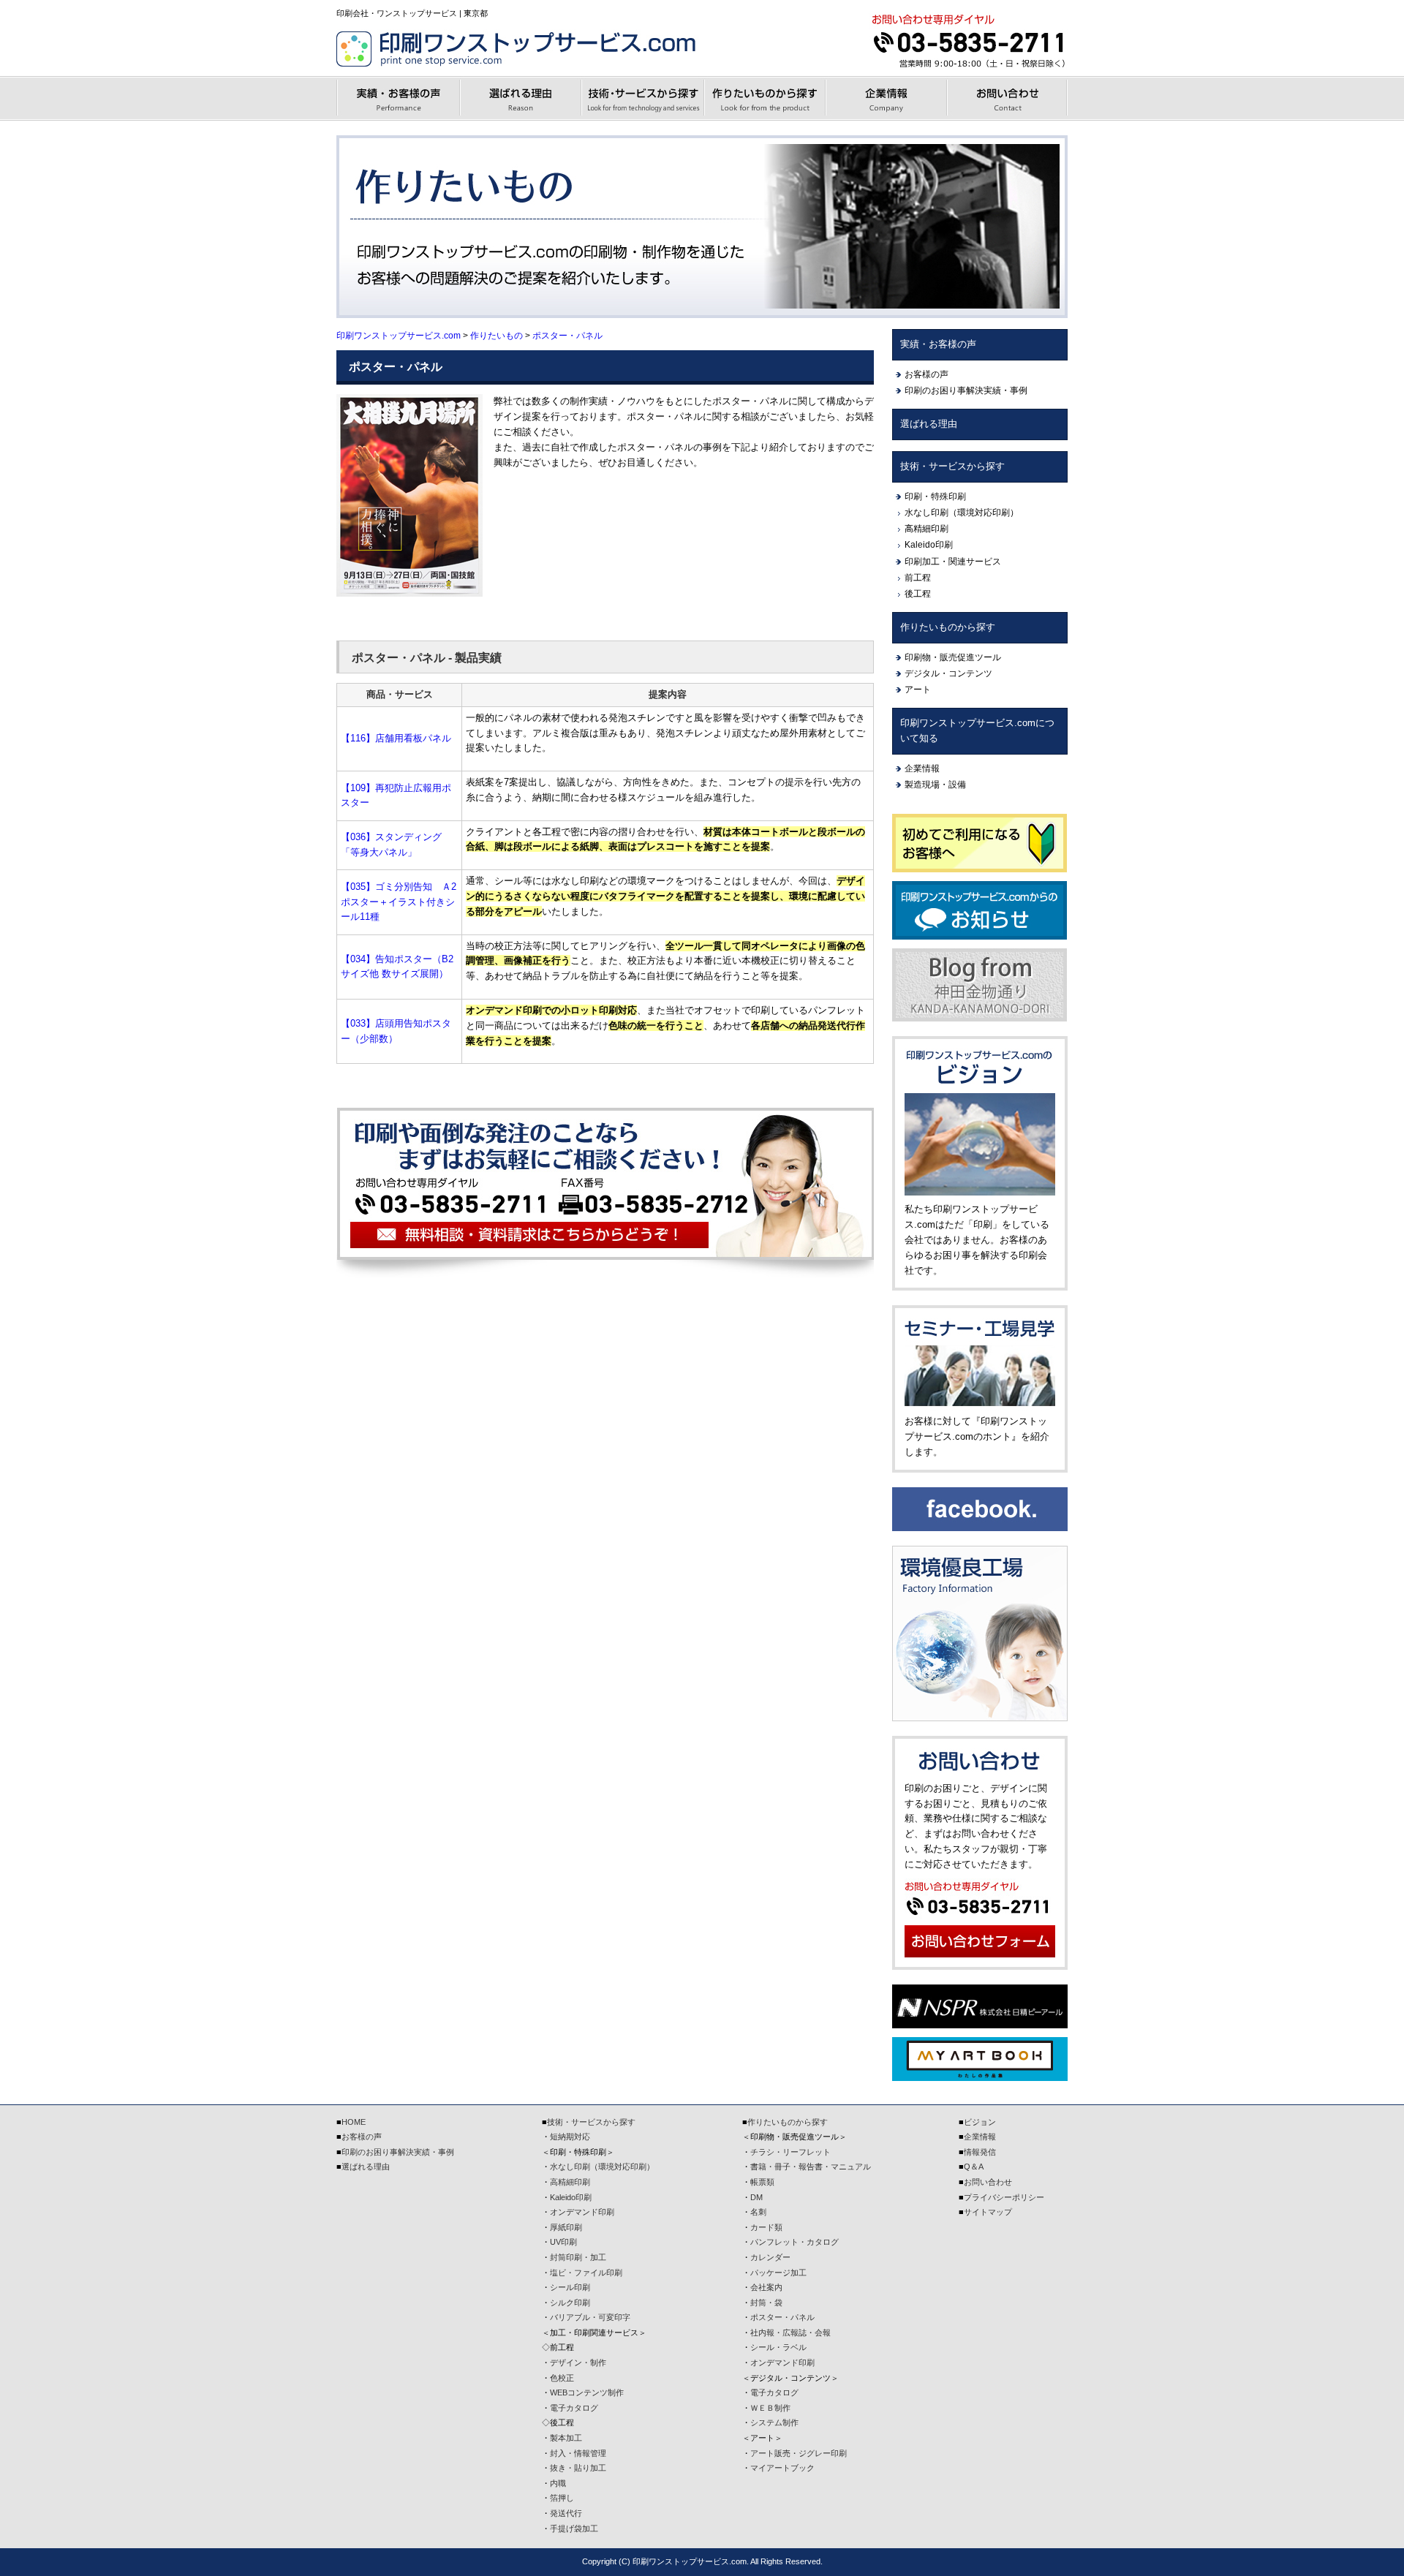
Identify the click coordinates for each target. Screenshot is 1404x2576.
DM (756, 2197)
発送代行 (566, 2513)
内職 (558, 2483)
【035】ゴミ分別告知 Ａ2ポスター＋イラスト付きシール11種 (399, 902)
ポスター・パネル (567, 335)
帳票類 (762, 2182)
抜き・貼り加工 (578, 2468)
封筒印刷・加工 (578, 2257)
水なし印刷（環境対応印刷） (962, 513)
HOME (354, 2122)
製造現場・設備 (935, 785)
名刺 (758, 2212)
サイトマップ (988, 2212)
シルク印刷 (570, 2303)
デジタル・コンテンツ (948, 673)
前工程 (918, 578)
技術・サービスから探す (952, 466)
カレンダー (770, 2257)
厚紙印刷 (566, 2227)
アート (918, 690)
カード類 (766, 2227)
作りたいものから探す (948, 627)
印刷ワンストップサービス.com (399, 335)
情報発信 (980, 2152)
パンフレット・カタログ (795, 2242)
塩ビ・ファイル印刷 (586, 2273)
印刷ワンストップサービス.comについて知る (977, 730)
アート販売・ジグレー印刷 (799, 2453)
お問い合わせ (988, 2182)
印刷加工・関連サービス (953, 562)
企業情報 (922, 768)
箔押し (562, 2498)
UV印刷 (563, 2242)
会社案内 (766, 2287)
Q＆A (974, 2167)
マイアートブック (782, 2468)
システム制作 (774, 2422)
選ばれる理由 (929, 424)
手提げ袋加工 (574, 2528)
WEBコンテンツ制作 (587, 2392)
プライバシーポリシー (1004, 2197)
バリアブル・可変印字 (590, 2317)
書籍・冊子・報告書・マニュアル (811, 2167)
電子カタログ (574, 2408)
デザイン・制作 (578, 2362)
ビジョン (980, 2122)
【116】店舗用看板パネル (396, 738)
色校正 (562, 2378)
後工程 (918, 594)
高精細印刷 (926, 529)
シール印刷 (570, 2287)
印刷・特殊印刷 (935, 496)
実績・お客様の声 (938, 344)
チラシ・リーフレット (790, 2152)
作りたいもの (497, 335)
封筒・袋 (766, 2303)
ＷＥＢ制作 (770, 2408)
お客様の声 (926, 374)
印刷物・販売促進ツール (953, 657)
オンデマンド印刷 (582, 2212)
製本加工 (566, 2438)
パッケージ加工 (778, 2273)
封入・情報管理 (578, 2453)
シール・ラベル (778, 2347)
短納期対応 (570, 2137)
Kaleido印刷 (929, 545)
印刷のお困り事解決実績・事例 (966, 390)
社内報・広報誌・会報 (790, 2333)
